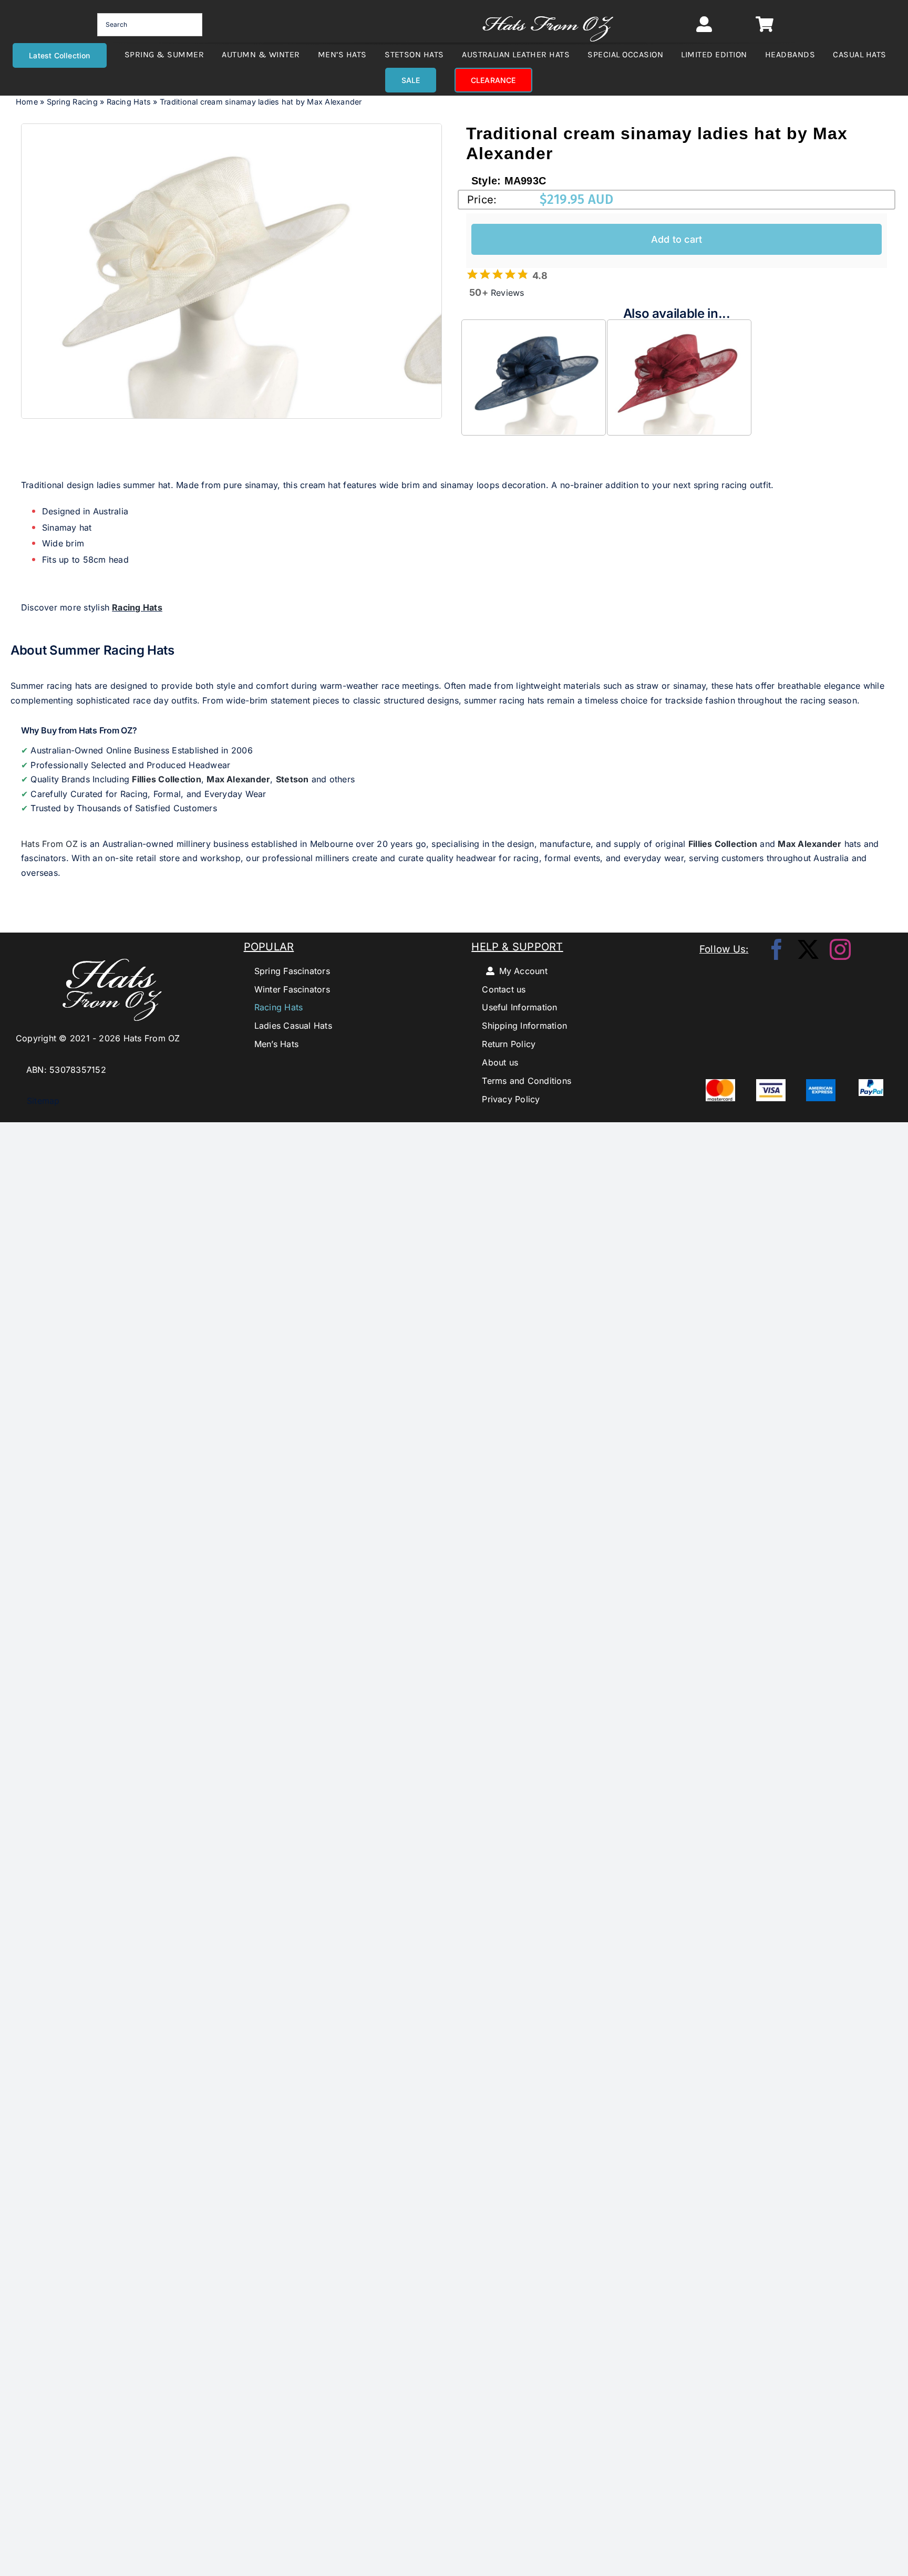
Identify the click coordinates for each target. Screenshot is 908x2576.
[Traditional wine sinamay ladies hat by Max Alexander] (679, 327)
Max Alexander (238, 779)
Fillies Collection (166, 779)
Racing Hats (129, 102)
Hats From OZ (49, 844)
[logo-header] (548, 11)
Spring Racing (72, 102)
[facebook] (777, 949)
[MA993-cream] (205, 271)
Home (27, 102)
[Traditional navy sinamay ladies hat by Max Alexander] (534, 327)
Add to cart (677, 239)
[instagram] (840, 949)
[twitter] (808, 949)
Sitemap (38, 1101)
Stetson (292, 779)
